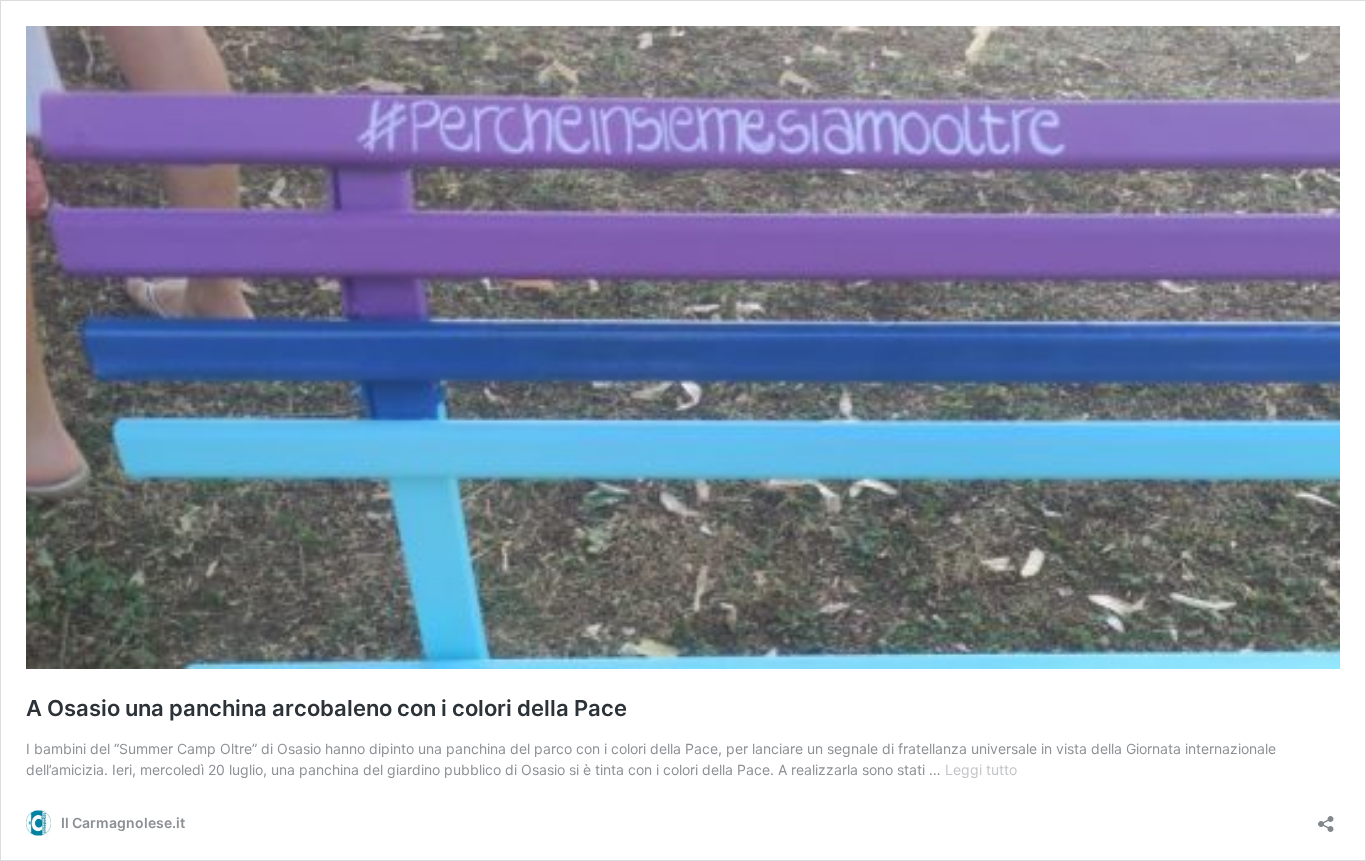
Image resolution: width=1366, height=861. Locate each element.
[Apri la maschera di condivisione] (1326, 817)
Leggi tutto (981, 769)
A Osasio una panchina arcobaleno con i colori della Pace (326, 708)
